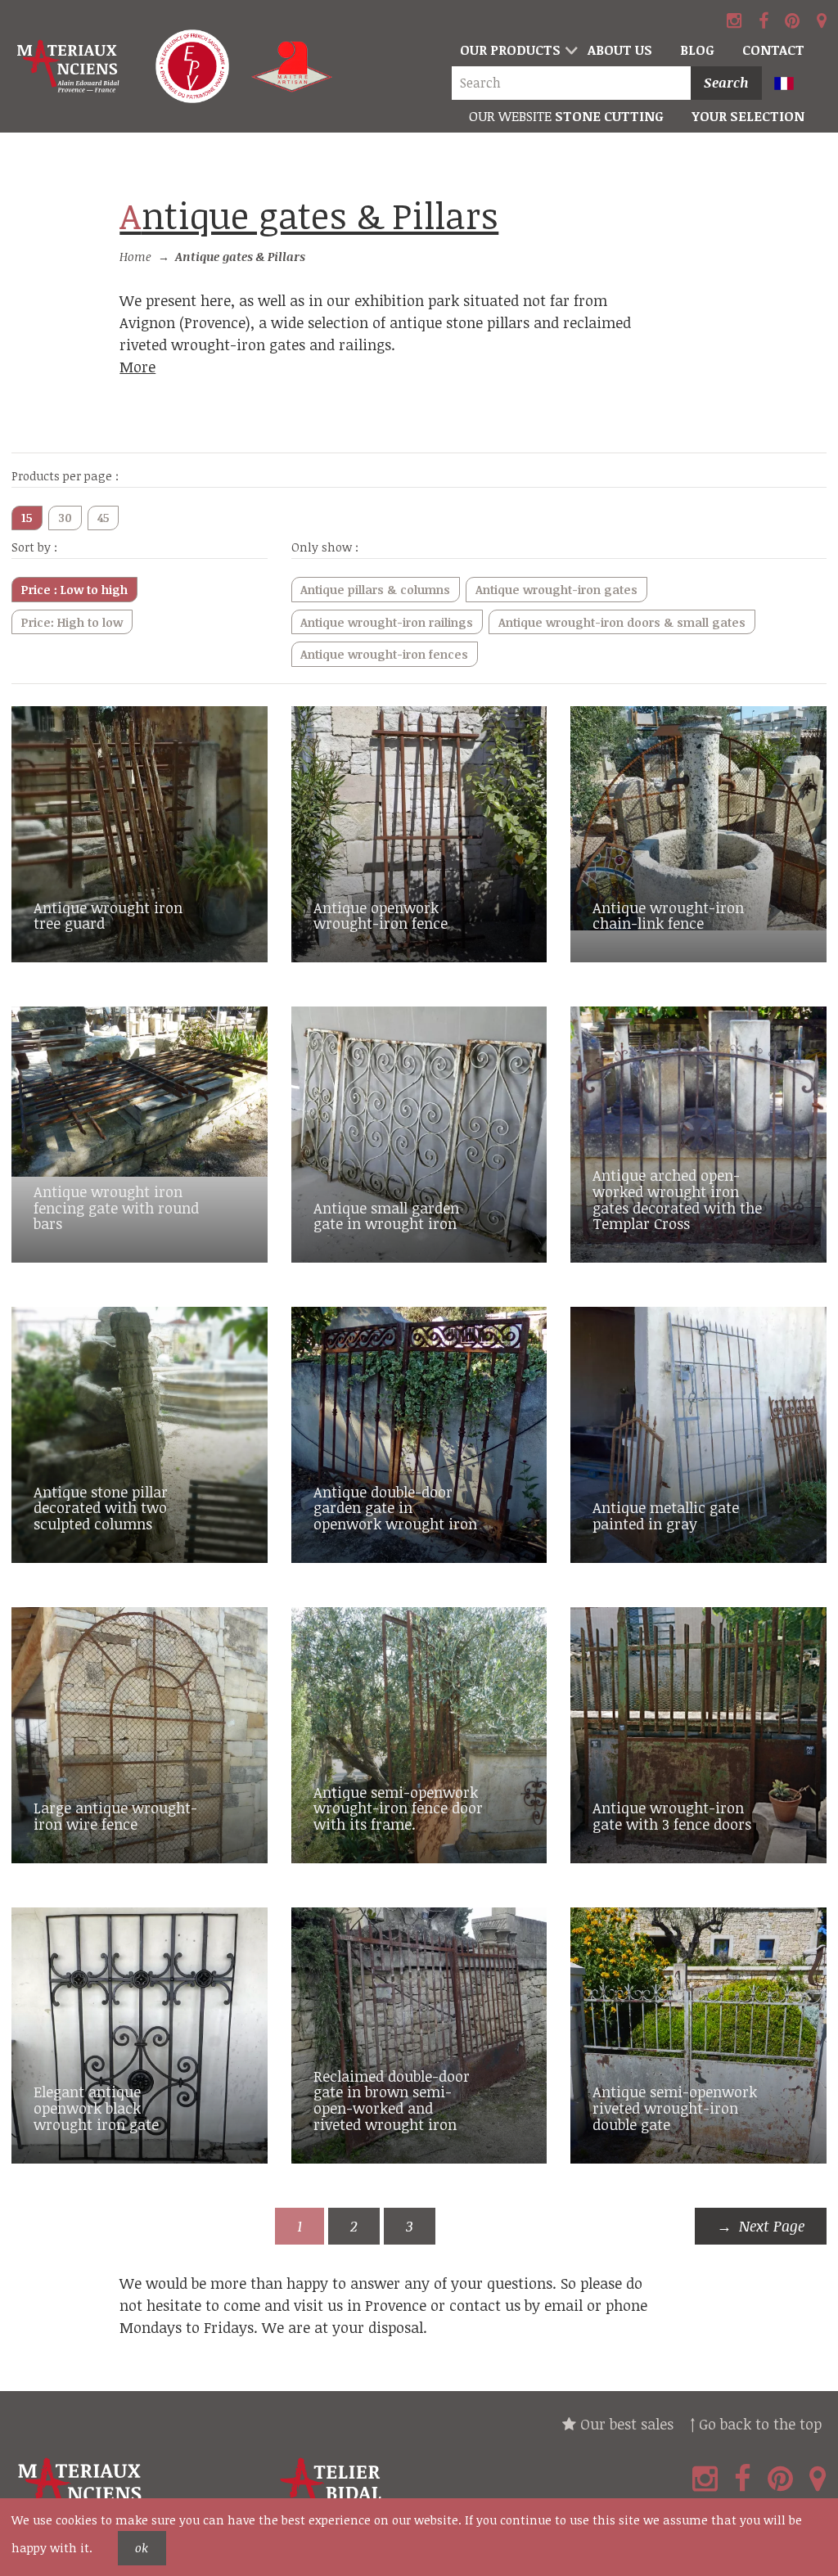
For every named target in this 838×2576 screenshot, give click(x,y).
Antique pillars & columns (375, 590)
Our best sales (625, 2424)
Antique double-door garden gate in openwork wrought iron (395, 1508)
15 (27, 518)
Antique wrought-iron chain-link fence (668, 916)
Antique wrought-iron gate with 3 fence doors (672, 1816)
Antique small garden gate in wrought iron (386, 1216)
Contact (773, 50)
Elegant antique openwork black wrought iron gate (96, 2108)
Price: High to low (72, 622)
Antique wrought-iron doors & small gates (622, 622)
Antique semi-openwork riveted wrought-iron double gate (675, 2108)
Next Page (772, 2226)
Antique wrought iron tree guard (108, 916)
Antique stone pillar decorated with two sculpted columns (101, 1508)
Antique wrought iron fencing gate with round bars (116, 1208)
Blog (697, 50)
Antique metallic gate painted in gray (666, 1515)
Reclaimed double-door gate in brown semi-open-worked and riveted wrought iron (392, 2100)
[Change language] (792, 85)
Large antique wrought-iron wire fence (115, 1816)
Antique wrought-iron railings (387, 622)
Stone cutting (566, 116)
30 (65, 518)
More (137, 367)
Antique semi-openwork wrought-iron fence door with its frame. (398, 1808)
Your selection (748, 116)
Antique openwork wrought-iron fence (381, 916)
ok (142, 2548)
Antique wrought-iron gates (556, 590)
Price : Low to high (74, 590)
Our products (510, 50)
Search (726, 83)
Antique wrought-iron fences (384, 654)
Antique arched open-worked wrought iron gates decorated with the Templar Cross (677, 1199)
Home (135, 257)
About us (620, 50)
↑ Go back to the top (756, 2424)
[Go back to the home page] (70, 67)
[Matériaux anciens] (140, 2490)
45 (104, 518)
